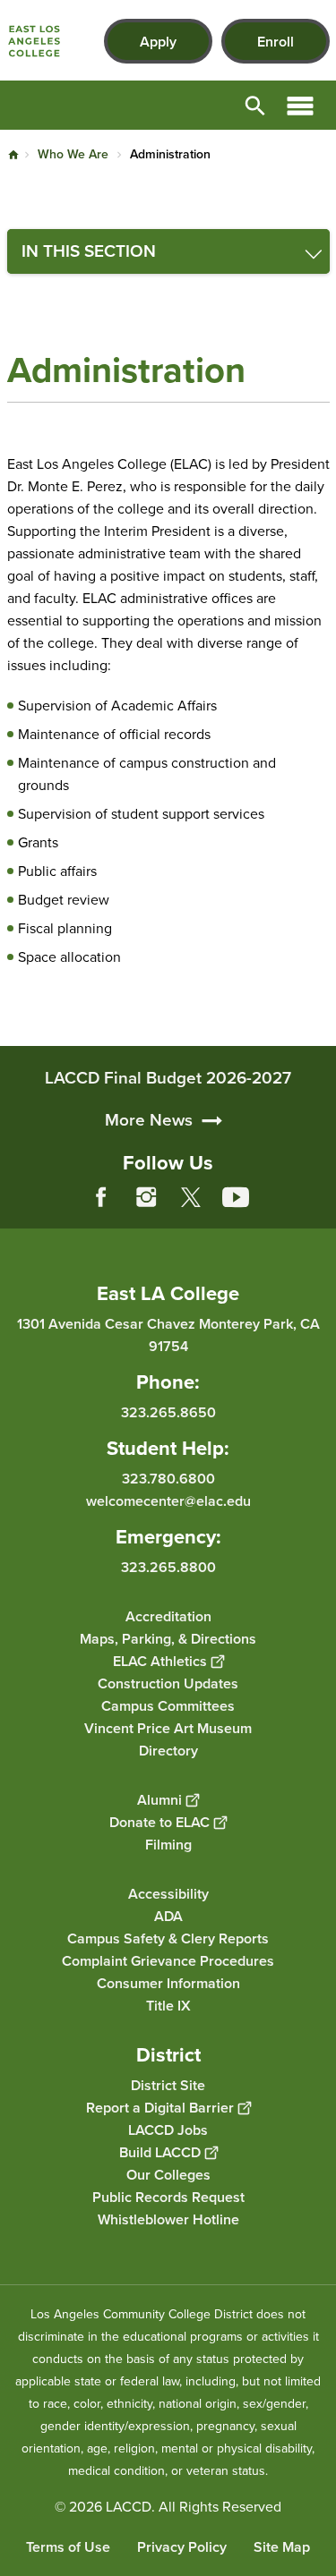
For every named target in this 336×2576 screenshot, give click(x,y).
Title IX (168, 2006)
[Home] (34, 41)
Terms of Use (68, 2547)
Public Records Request (168, 2197)
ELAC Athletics (160, 1661)
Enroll (276, 42)
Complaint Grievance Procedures (168, 1961)
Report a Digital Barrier (160, 2108)
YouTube (236, 1197)
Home (13, 155)
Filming (168, 1845)
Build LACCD (160, 2152)
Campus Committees (168, 1706)
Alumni (159, 1800)
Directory (168, 1751)
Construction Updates (168, 1683)
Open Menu (300, 105)
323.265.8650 (168, 1412)
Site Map (282, 2547)
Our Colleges (168, 2175)
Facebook (101, 1197)
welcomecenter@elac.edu (168, 1501)
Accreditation (168, 1616)
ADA (168, 1916)
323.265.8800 (168, 1567)
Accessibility (168, 1894)
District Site (168, 2085)
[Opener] (318, 1211)
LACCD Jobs (168, 2130)
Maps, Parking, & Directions (168, 1639)
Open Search (255, 105)
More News (149, 1120)
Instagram (146, 1197)
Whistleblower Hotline (168, 2219)
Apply (158, 42)
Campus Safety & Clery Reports (168, 1938)
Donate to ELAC (159, 1822)
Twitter (191, 1197)
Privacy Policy (182, 2547)
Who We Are (73, 154)
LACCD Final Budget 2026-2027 (168, 1078)
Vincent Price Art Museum (168, 1728)
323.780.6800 (168, 1479)
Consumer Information (168, 1983)
